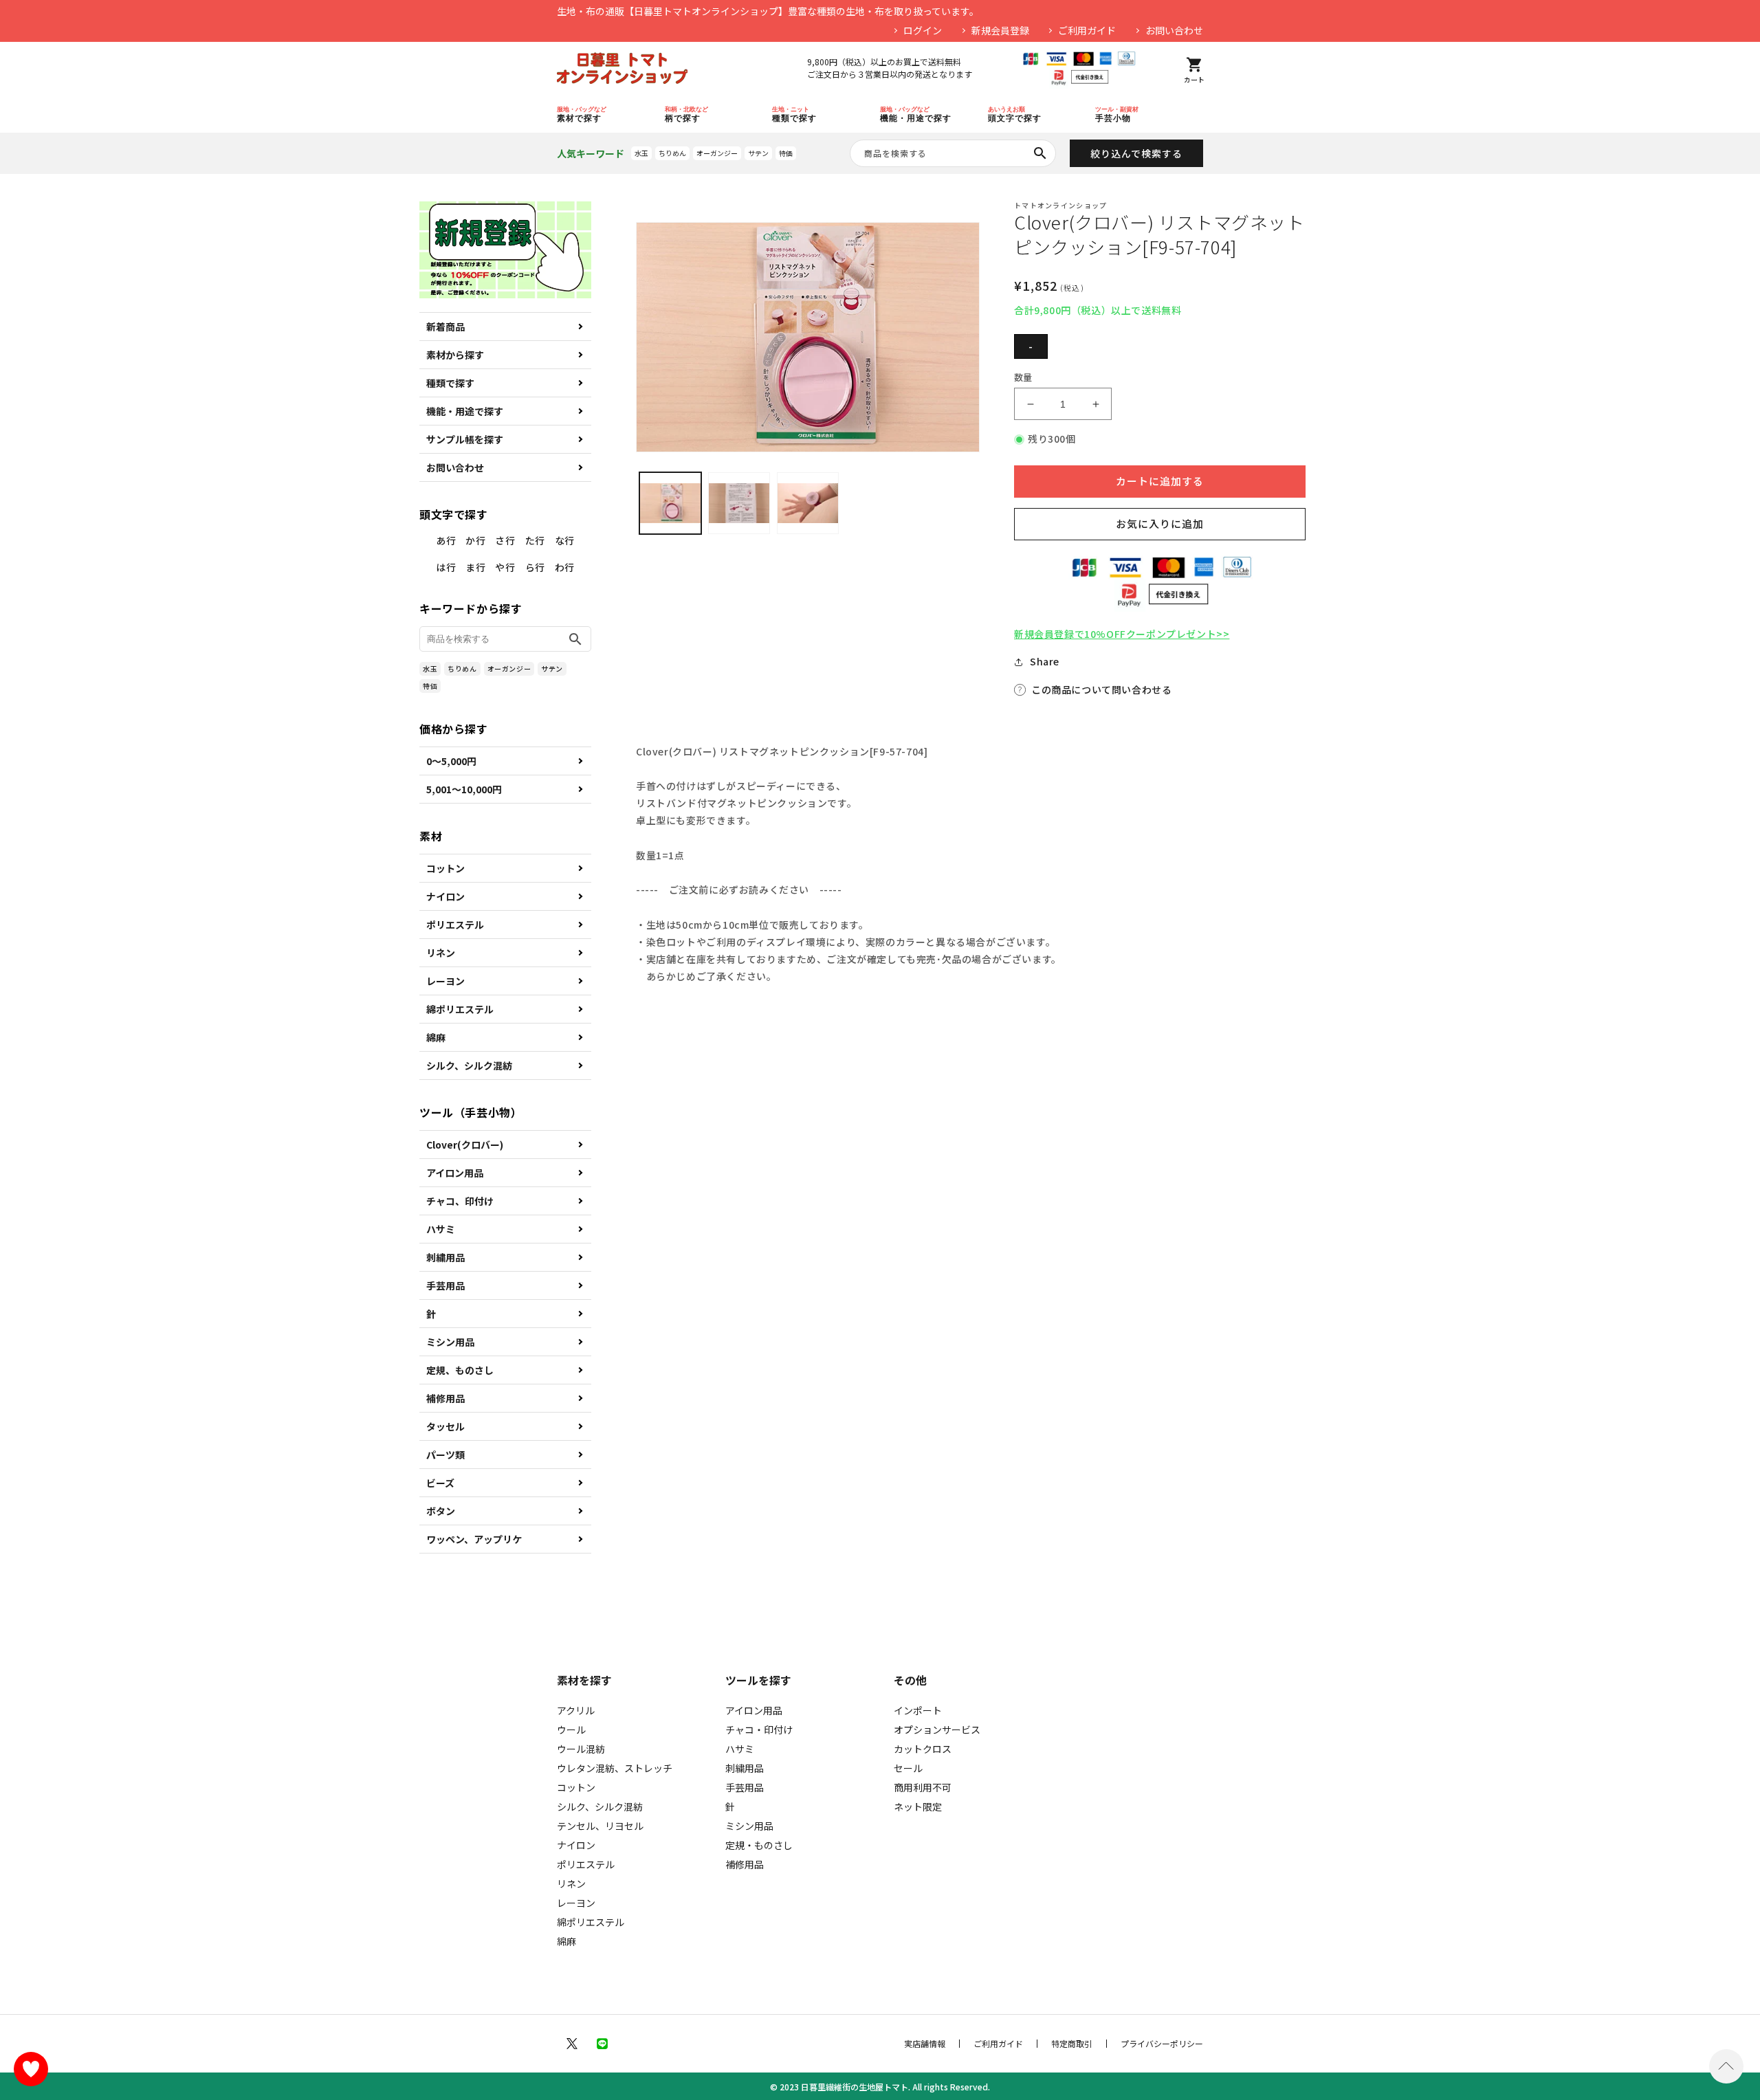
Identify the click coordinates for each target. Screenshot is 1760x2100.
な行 (565, 540)
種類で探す (450, 383)
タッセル (445, 1426)
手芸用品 (445, 1285)
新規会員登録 (1000, 30)
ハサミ (441, 1229)
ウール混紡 (581, 1749)
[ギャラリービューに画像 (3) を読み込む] (808, 503)
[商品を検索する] (1040, 153)
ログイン (923, 30)
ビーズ (440, 1483)
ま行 (475, 567)
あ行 (446, 540)
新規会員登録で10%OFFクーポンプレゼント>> (1122, 634)
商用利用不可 (923, 1787)
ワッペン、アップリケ (474, 1539)
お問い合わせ (1174, 30)
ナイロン (445, 896)
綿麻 (436, 1037)
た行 (535, 540)
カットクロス (923, 1749)
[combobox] (953, 153)
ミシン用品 (450, 1342)
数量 (1023, 377)
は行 (446, 567)
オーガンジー (717, 153)
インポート (918, 1710)
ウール (571, 1729)
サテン (758, 153)
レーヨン (445, 981)
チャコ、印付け (460, 1201)
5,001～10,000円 (464, 789)
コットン (445, 868)
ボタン (441, 1511)
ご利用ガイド (1087, 30)
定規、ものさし (460, 1370)
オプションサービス (937, 1729)
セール (908, 1768)
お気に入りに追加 (1160, 523)
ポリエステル (455, 925)
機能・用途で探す (465, 411)
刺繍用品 (445, 1257)
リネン (441, 953)
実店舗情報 (925, 2044)
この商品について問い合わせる (1101, 689)
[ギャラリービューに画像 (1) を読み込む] (670, 503)
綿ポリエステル (460, 1009)
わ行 (565, 567)
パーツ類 (445, 1455)
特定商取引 (1072, 2044)
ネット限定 (918, 1806)
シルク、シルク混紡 (469, 1065)
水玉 (641, 153)
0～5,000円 (451, 761)
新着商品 (445, 327)
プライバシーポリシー (1162, 2044)
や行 (505, 567)
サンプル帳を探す (465, 439)
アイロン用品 (455, 1173)
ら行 (535, 567)
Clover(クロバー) (465, 1145)
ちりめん (672, 153)
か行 (475, 540)
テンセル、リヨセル (600, 1826)
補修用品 (445, 1398)
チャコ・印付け (759, 1729)
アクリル (576, 1710)
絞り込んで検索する (1136, 153)
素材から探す (455, 355)
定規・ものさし (759, 1845)
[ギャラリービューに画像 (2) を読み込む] (739, 503)
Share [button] (1045, 661)
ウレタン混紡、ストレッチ (615, 1768)
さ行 (505, 540)
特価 (786, 153)
